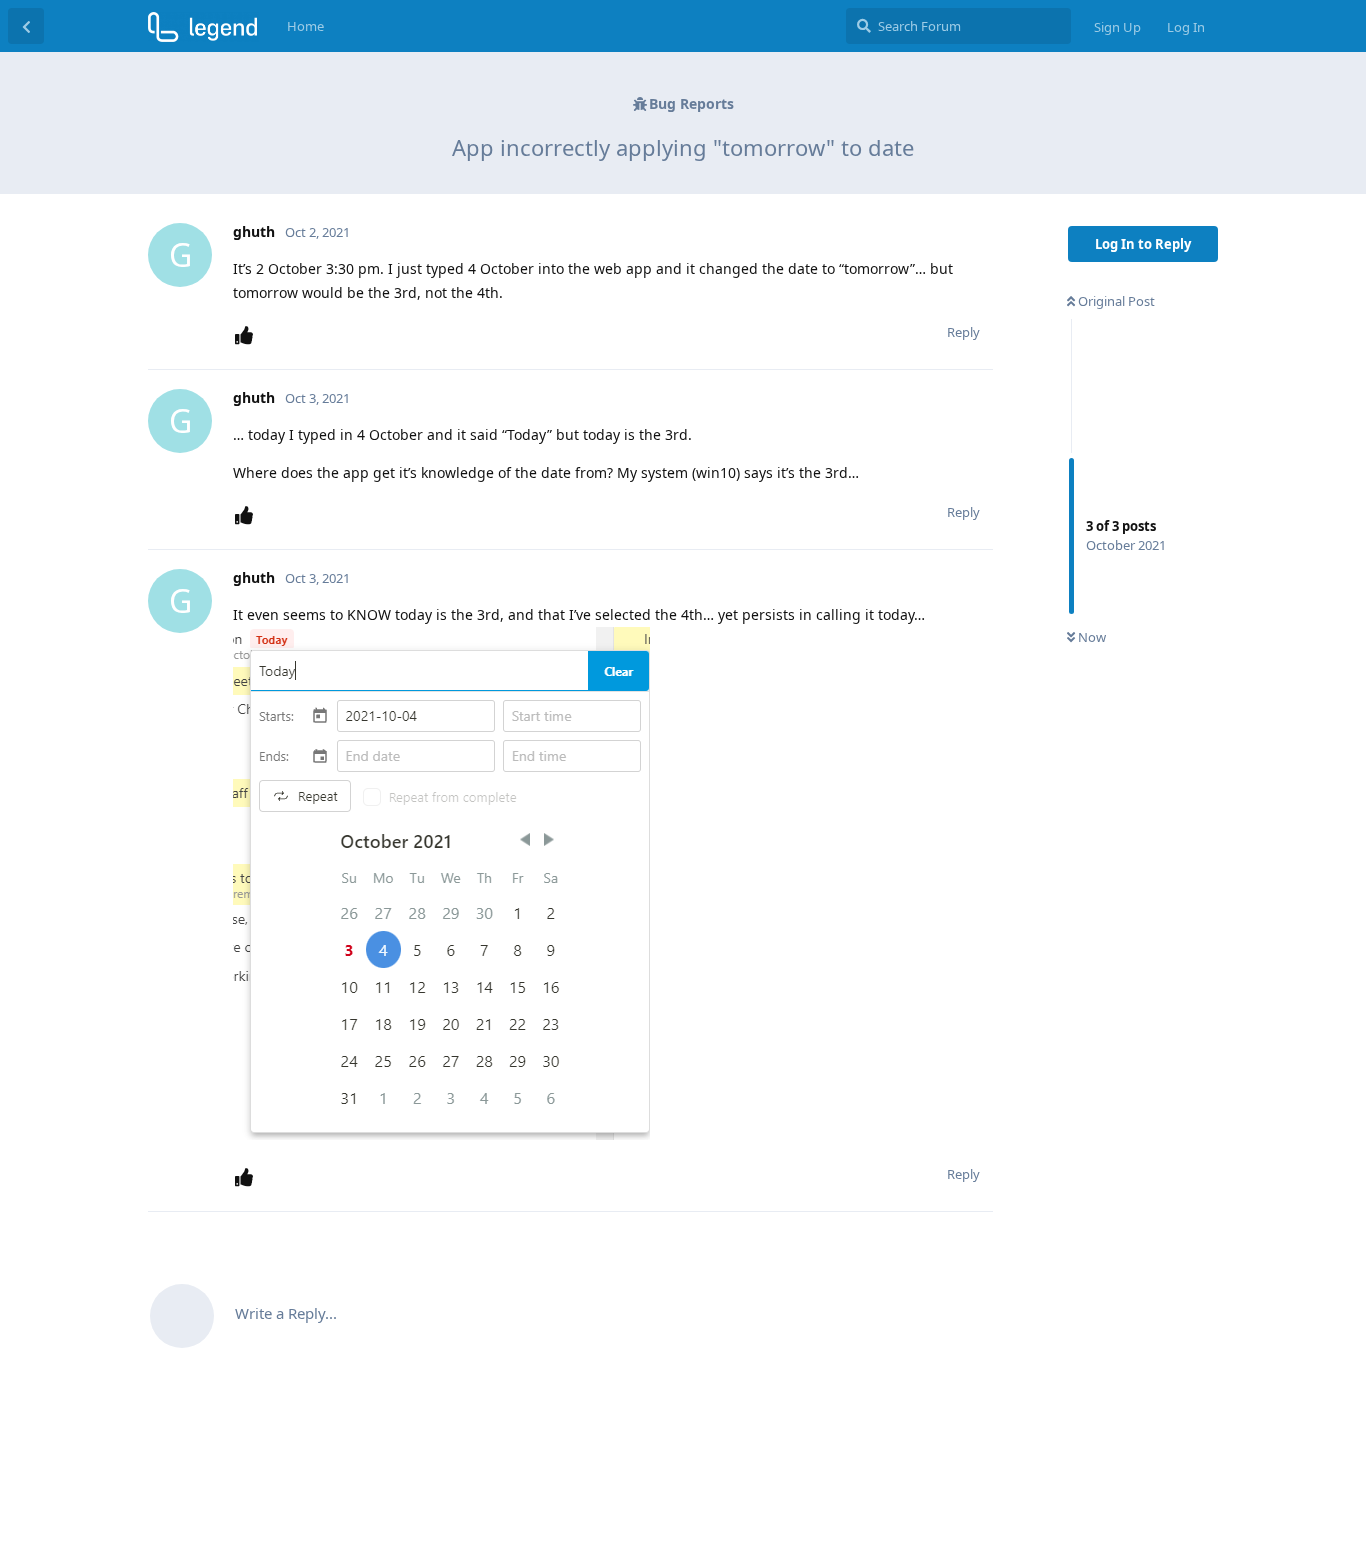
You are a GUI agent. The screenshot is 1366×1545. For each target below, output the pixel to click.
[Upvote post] (248, 335)
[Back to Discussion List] (26, 26)
